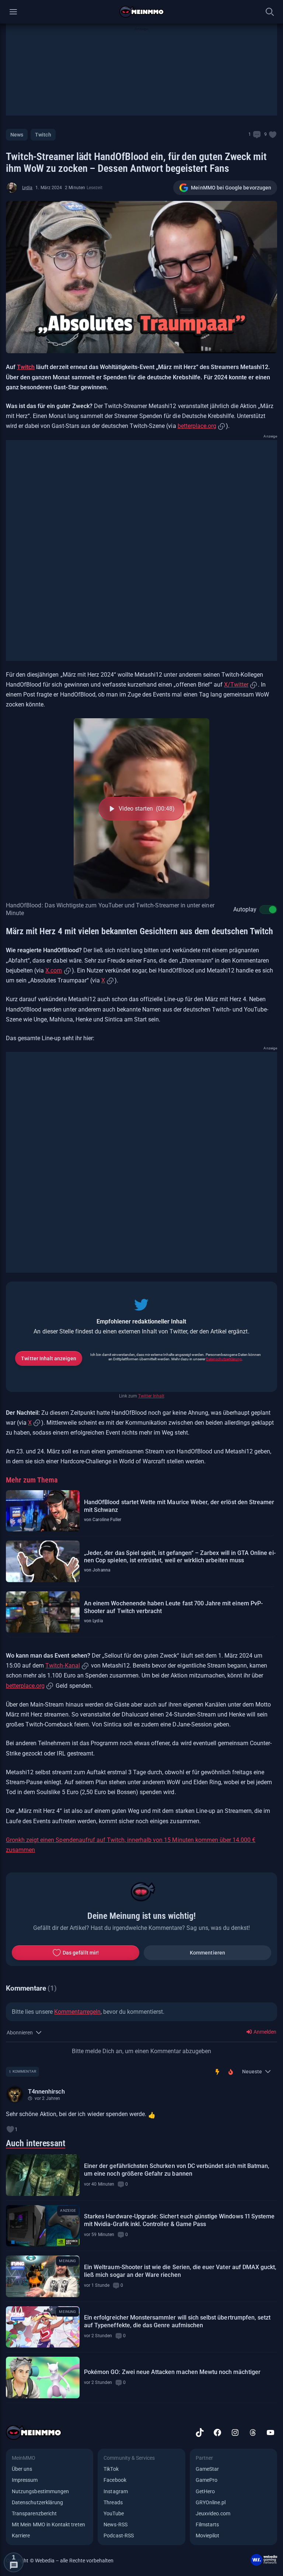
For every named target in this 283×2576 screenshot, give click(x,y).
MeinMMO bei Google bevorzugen (231, 188)
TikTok (111, 2469)
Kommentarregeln (77, 2012)
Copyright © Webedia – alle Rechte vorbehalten (60, 2561)
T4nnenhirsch (46, 2092)
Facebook (115, 2480)
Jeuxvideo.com (213, 2513)
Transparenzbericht (34, 2513)
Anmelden (264, 2032)
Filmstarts (207, 2524)
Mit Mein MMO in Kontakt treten (48, 2524)
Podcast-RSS (119, 2536)
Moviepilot (208, 2536)
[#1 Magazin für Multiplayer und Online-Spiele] (142, 12)
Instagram (116, 2491)
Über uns (22, 2469)
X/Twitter (236, 685)
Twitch (43, 135)
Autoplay (245, 909)
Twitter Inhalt (151, 1396)
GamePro (207, 2480)
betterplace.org (197, 426)
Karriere (21, 2536)
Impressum (25, 2480)
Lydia (27, 188)
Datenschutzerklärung (224, 1359)
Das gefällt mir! (81, 1953)
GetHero (205, 2491)
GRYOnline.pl (211, 2502)
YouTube (113, 2513)
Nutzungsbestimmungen (40, 2491)
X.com (54, 970)
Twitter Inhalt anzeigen (48, 1358)
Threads (113, 2502)
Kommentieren (207, 1953)
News (17, 135)
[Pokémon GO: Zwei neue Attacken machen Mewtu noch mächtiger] (43, 2377)
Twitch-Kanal (62, 1666)
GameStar (207, 2469)
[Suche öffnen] (270, 12)
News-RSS (115, 2524)
